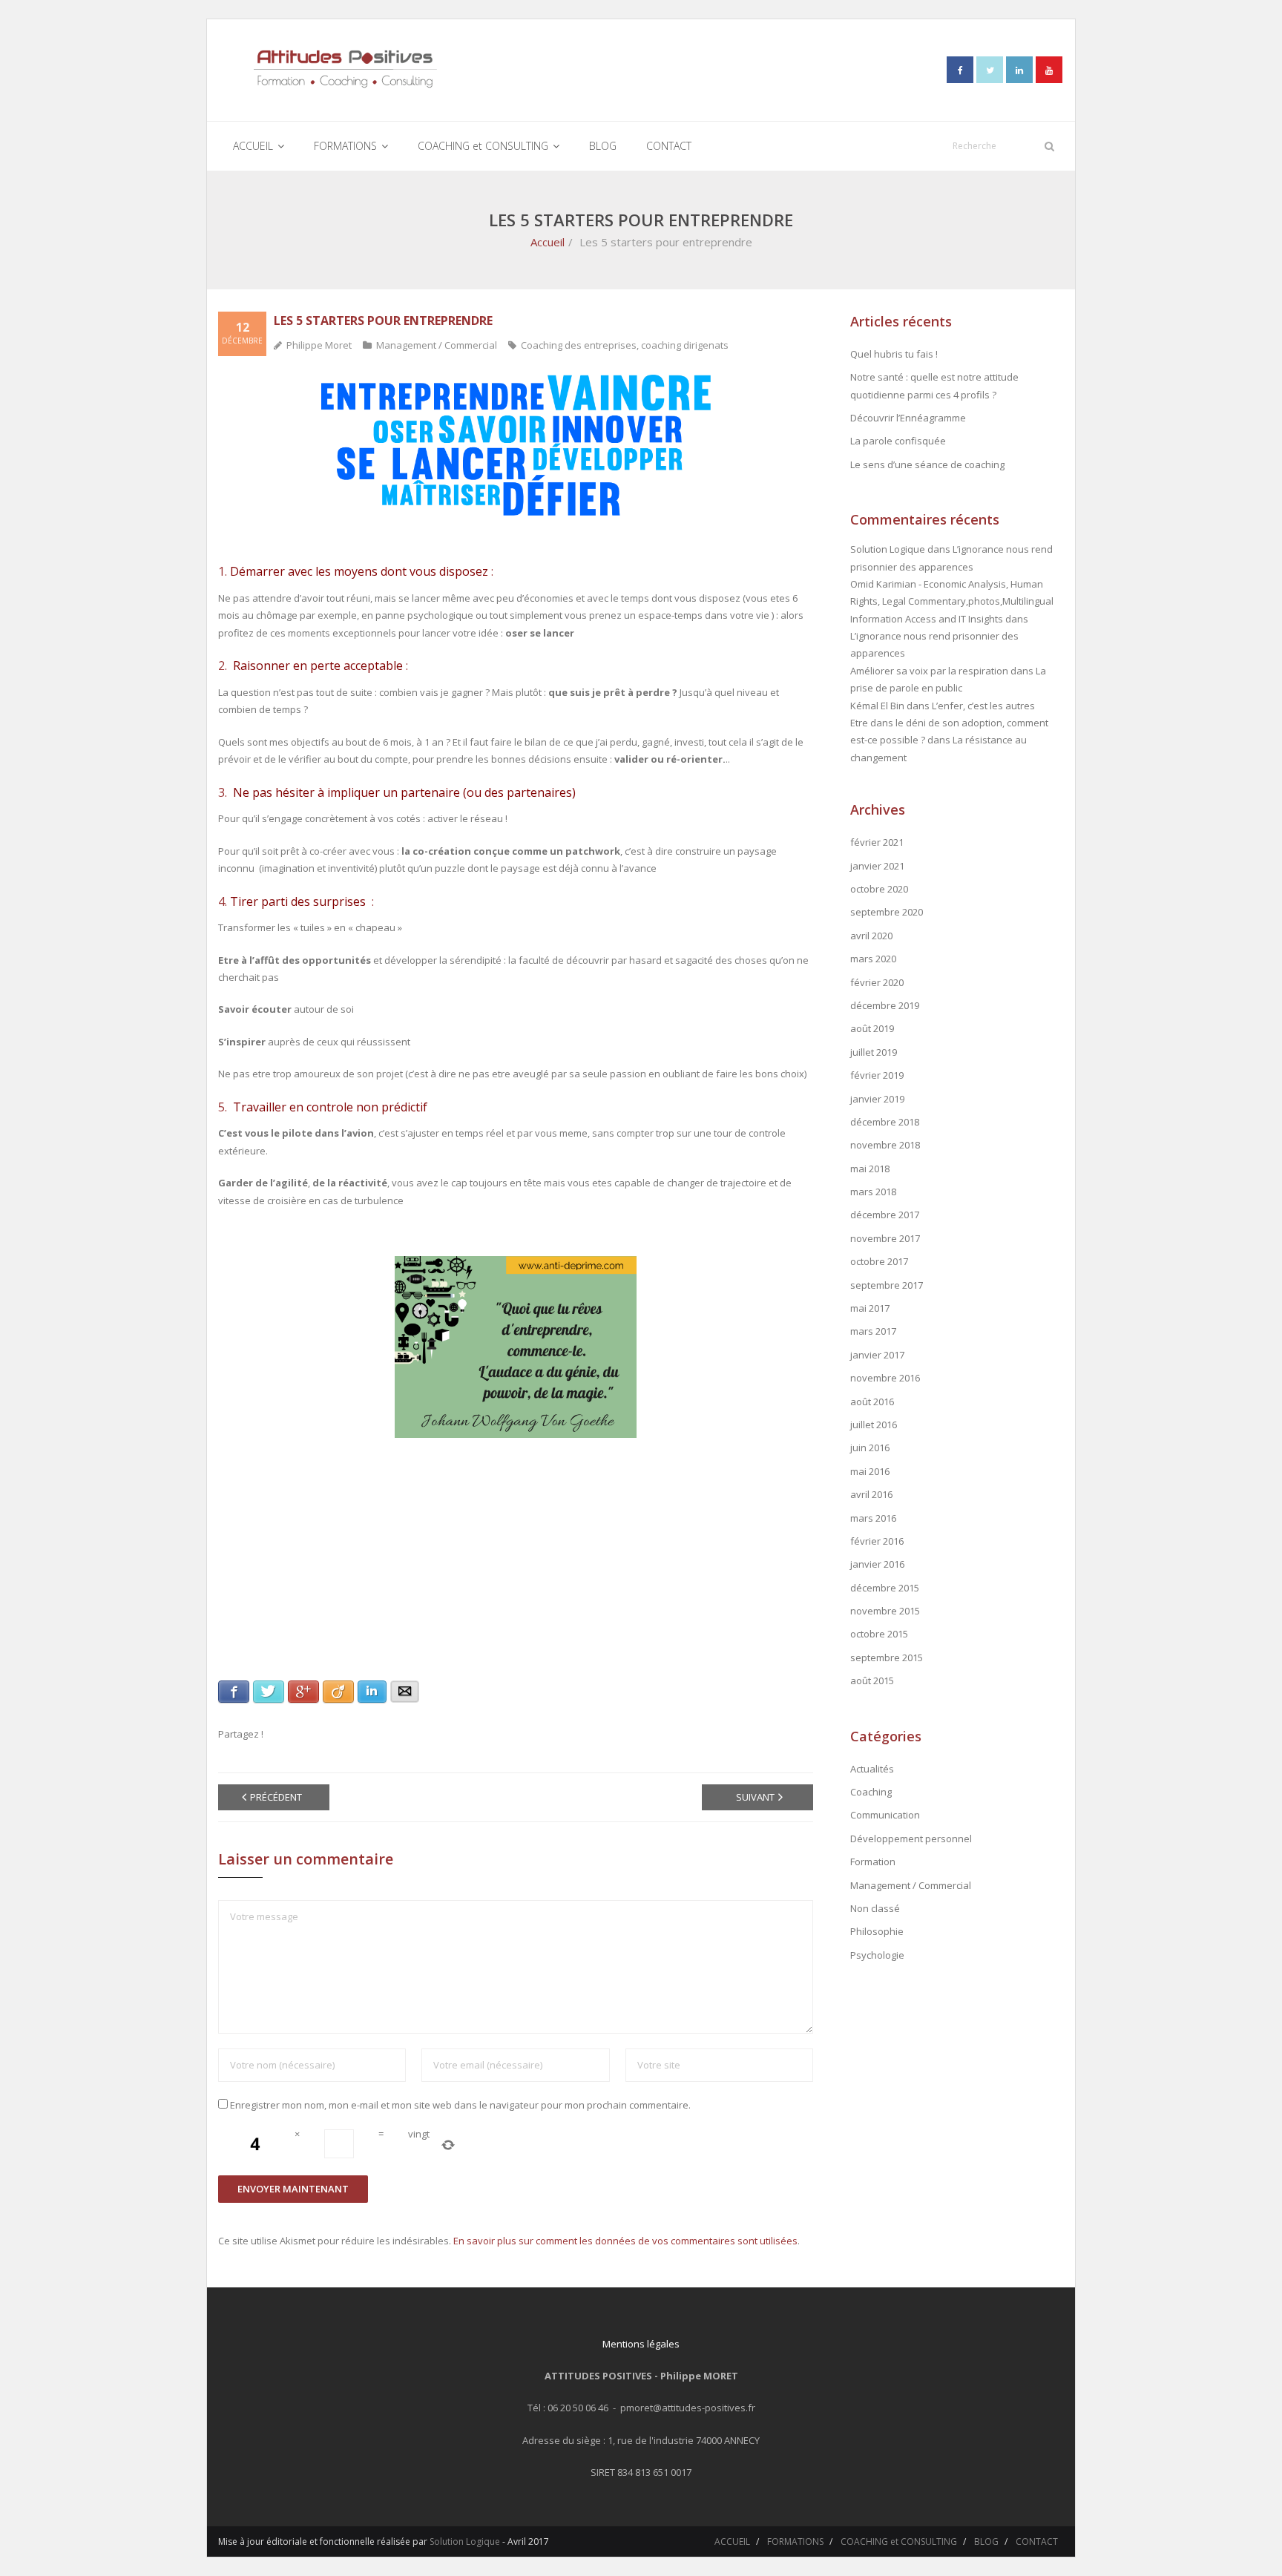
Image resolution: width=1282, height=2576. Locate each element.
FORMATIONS (795, 2541)
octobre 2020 (879, 889)
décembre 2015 (885, 1588)
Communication (885, 1815)
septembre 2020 (887, 912)
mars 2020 (873, 959)
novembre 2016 (885, 1378)
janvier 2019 (877, 1099)
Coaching (871, 1792)
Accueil (548, 242)
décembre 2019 (885, 1005)
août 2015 (872, 1680)
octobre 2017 (879, 1261)
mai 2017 (870, 1308)
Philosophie (877, 1931)
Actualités (872, 1769)
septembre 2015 (887, 1657)
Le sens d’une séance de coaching (927, 464)
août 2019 (872, 1028)
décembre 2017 (885, 1215)
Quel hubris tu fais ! (894, 354)
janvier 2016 (877, 1564)
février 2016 (877, 1541)
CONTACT (1037, 2541)
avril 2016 (871, 1494)
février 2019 (877, 1075)
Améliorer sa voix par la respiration (929, 671)
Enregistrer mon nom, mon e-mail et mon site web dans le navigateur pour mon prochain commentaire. (460, 2105)
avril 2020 (871, 936)
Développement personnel (911, 1839)
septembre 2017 (887, 1285)
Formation (873, 1862)
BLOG (986, 2541)
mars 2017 (873, 1331)
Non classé (875, 1908)
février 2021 (877, 842)
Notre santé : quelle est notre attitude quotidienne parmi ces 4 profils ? (934, 385)
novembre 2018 (885, 1145)
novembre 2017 (885, 1238)
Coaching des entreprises (579, 345)
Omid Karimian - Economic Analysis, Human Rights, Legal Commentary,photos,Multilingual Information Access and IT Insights (952, 601)
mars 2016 (873, 1518)
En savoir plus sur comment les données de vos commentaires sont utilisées (625, 2241)
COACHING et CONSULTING (899, 2541)
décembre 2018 (885, 1122)
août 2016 (872, 1402)
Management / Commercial (437, 345)
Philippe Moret (319, 345)
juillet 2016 (874, 1425)
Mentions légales (641, 2344)
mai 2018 (870, 1169)
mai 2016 (870, 1471)
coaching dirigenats (685, 345)
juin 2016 (870, 1448)
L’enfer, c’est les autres (983, 706)
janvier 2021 (877, 866)
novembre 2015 (885, 1611)
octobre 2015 (879, 1634)
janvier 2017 (877, 1355)
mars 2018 (873, 1192)
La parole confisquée (898, 441)
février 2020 (877, 982)
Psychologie (877, 1955)
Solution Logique (465, 2541)
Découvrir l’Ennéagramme (908, 418)
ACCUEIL (732, 2541)
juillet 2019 (874, 1052)
